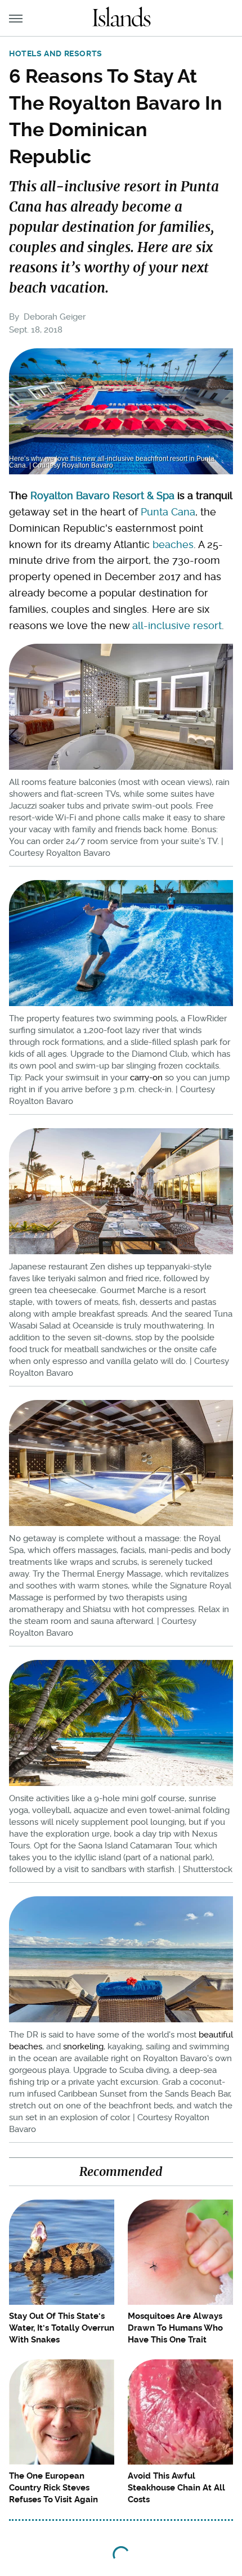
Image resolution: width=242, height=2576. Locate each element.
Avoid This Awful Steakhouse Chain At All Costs (176, 2488)
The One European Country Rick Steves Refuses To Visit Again (53, 2488)
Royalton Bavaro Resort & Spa (102, 495)
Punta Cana (168, 512)
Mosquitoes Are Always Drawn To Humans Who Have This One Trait (175, 2328)
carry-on (146, 1078)
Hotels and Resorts (56, 53)
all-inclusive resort (177, 625)
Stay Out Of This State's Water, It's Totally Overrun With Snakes (62, 2328)
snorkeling (83, 2047)
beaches (173, 544)
